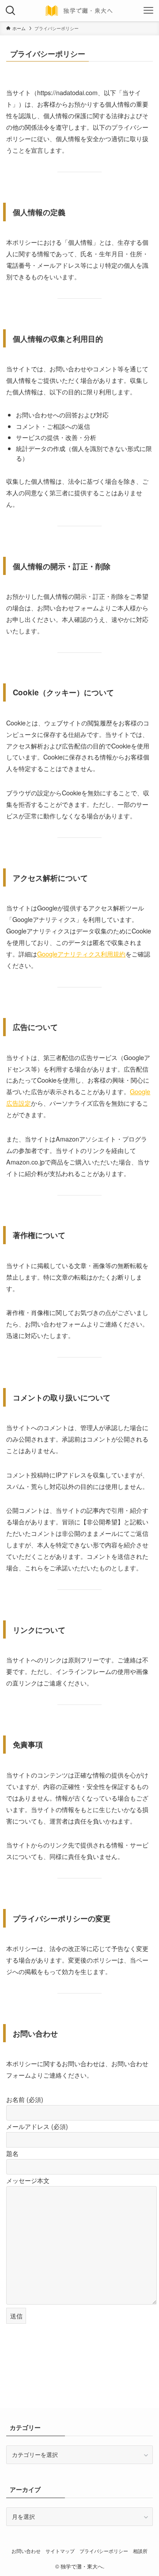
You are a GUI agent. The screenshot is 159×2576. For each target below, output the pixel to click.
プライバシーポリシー (104, 2551)
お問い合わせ (26, 2551)
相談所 (140, 2551)
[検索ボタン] (11, 11)
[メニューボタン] (148, 11)
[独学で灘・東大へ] (79, 11)
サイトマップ (60, 2551)
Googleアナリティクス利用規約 (81, 954)
